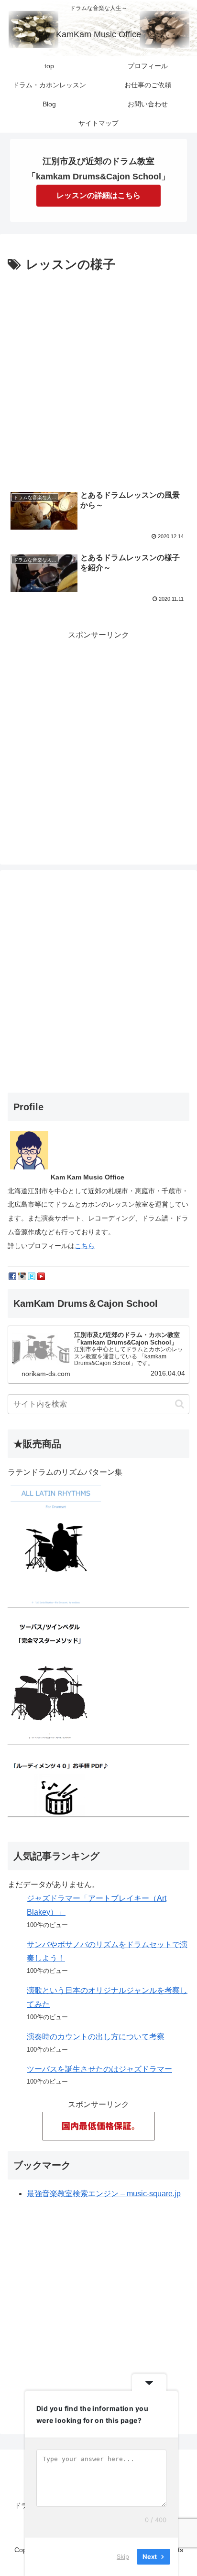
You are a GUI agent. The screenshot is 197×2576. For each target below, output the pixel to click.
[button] (180, 1404)
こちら (85, 1246)
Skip (123, 2556)
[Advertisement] (98, 379)
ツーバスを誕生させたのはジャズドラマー (99, 2069)
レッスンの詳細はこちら (98, 195)
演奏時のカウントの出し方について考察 (96, 2037)
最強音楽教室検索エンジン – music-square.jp (104, 2194)
